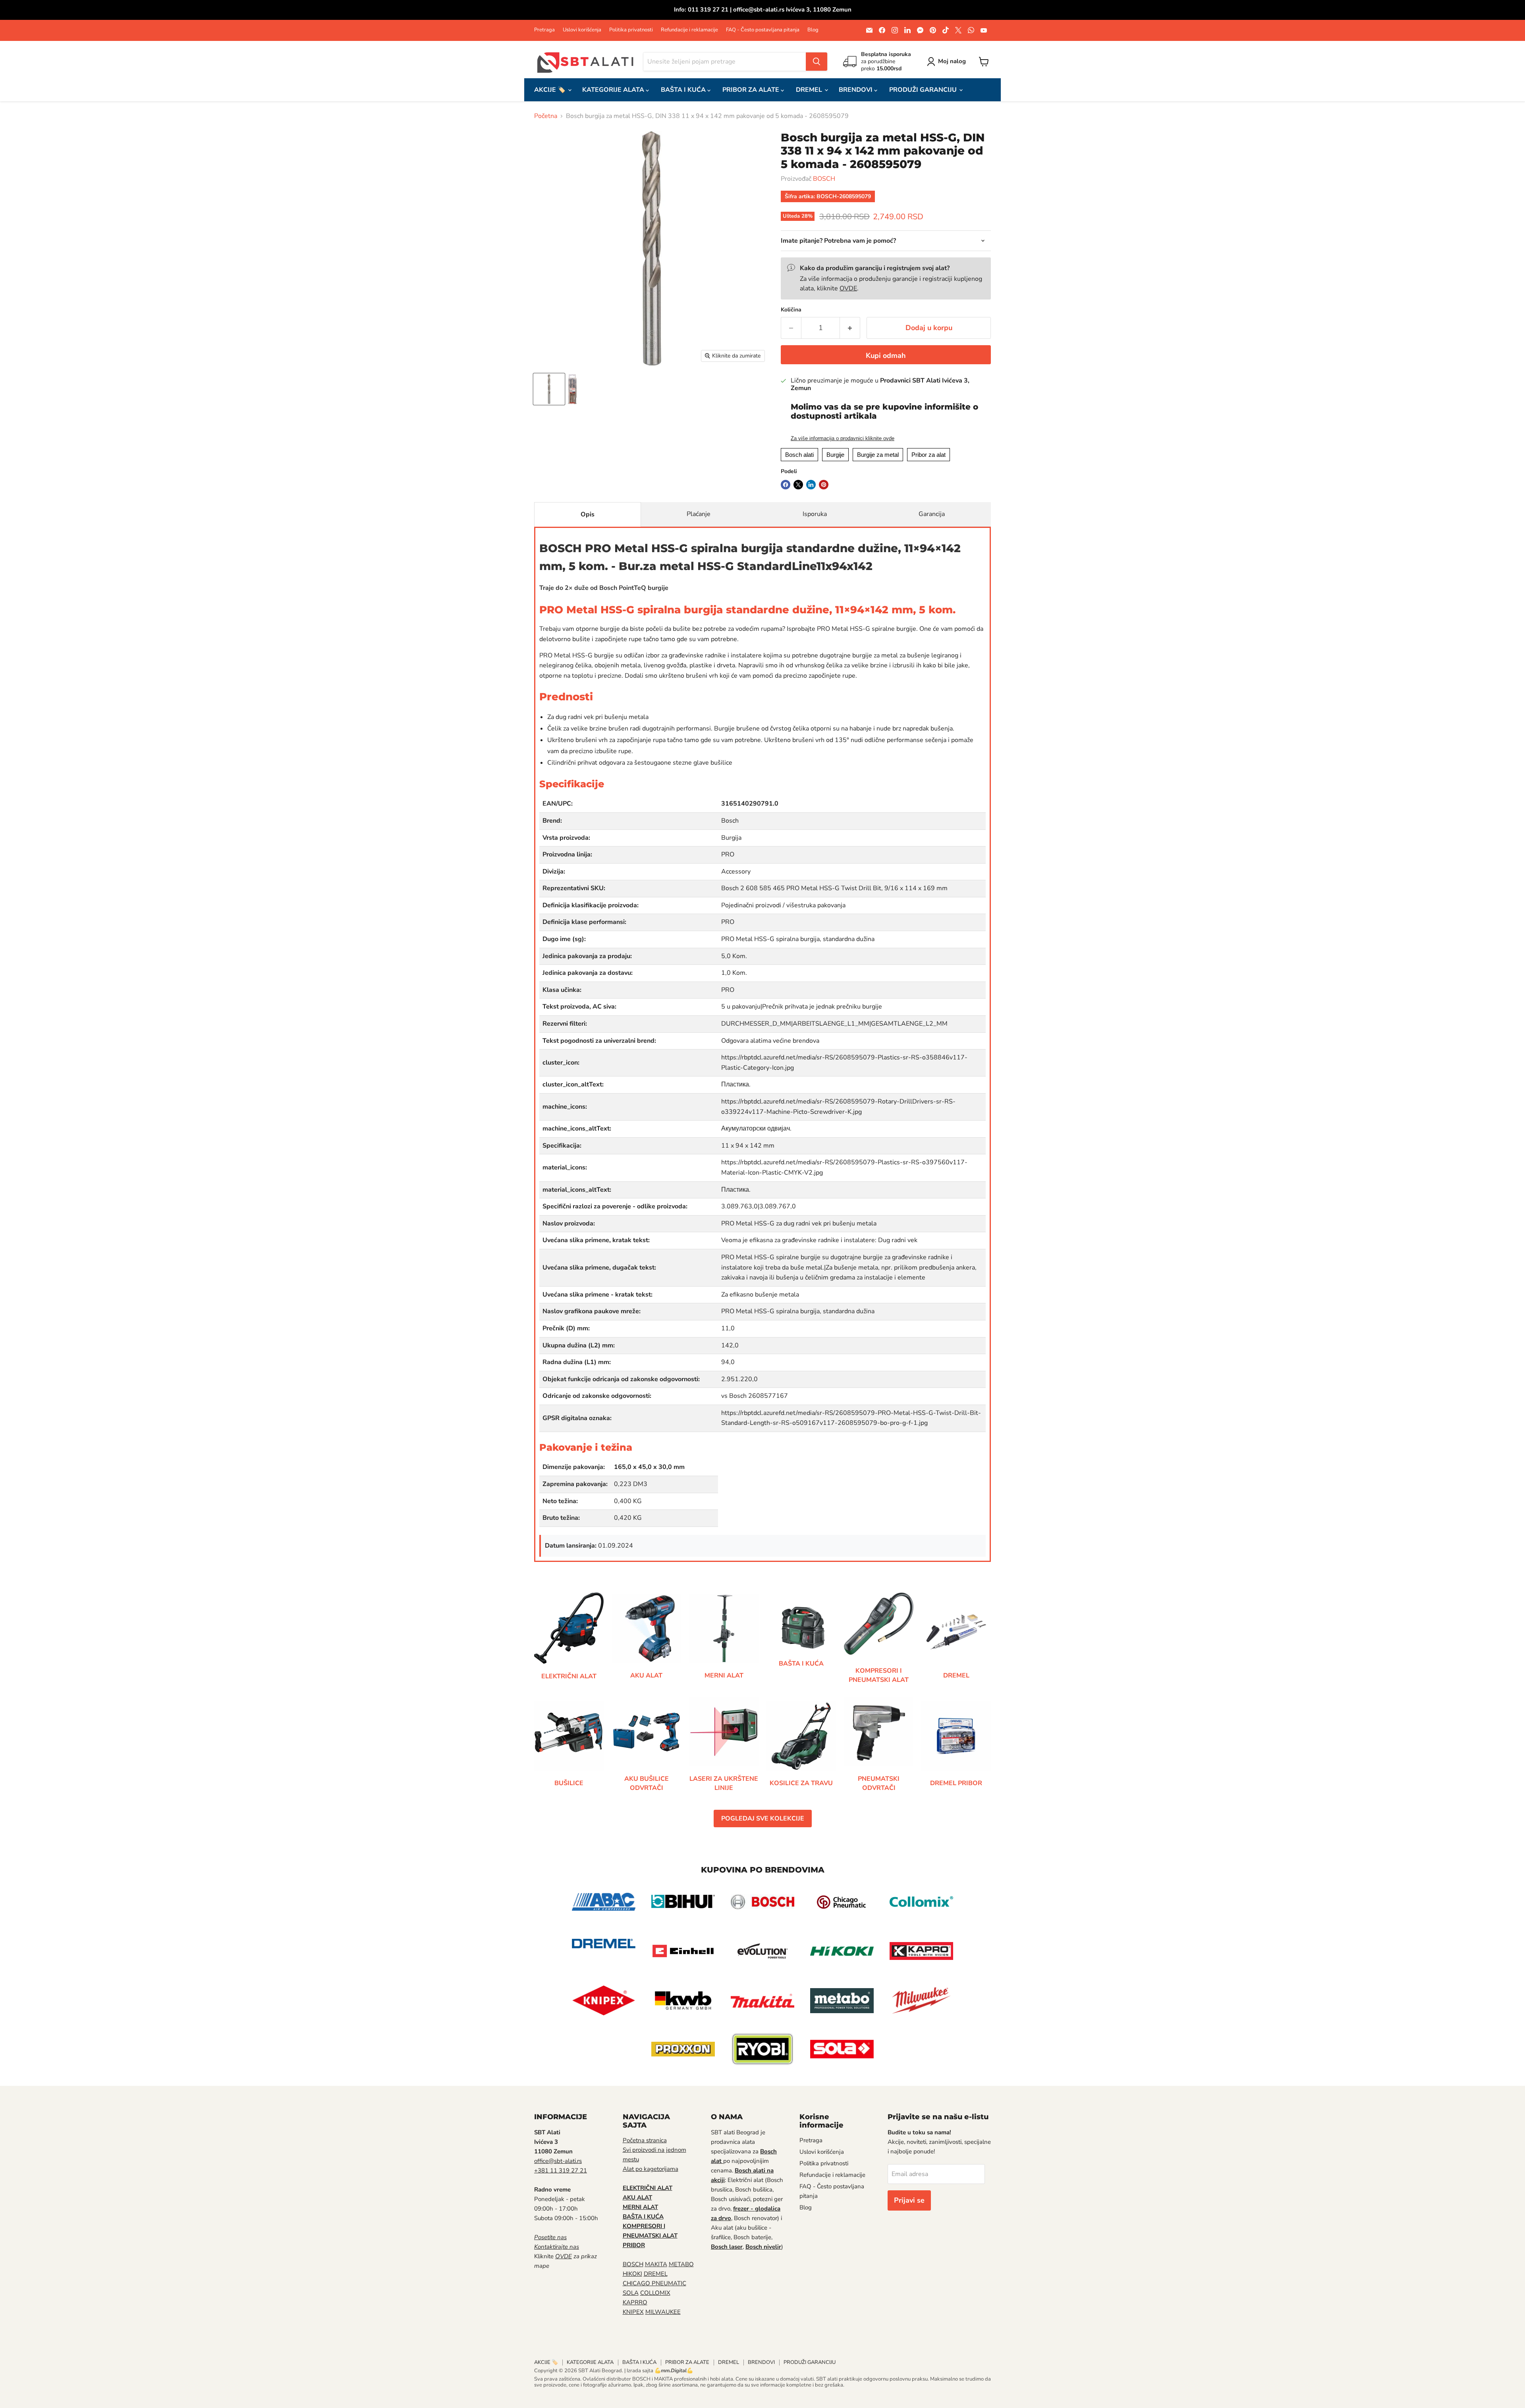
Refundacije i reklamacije (689, 30)
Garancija (932, 514)
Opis (588, 514)
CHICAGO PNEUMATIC (654, 2283)
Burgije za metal (878, 455)
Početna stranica (645, 2140)
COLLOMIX (655, 2293)
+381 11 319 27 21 (561, 2170)
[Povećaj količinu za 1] (850, 328)
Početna (546, 116)
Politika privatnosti (631, 30)
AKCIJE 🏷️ (551, 90)
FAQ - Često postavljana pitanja (763, 30)
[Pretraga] (817, 62)
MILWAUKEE (663, 2312)
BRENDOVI (856, 90)
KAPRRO (635, 2302)
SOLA (631, 2293)
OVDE (848, 288)
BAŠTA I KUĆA (684, 90)
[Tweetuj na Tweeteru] (798, 485)
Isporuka (815, 514)
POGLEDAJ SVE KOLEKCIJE (763, 1819)
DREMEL (810, 90)
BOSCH (824, 179)
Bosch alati (799, 455)
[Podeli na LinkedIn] (811, 485)
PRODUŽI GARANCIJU (924, 90)
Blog (813, 30)
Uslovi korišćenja (582, 30)
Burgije (835, 455)
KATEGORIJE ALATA (614, 90)
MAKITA (656, 2264)
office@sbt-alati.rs (558, 2161)
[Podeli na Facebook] (786, 485)
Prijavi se (909, 2200)
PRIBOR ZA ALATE (752, 90)
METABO (681, 2264)
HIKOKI (632, 2274)
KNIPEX (633, 2312)
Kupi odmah (886, 356)
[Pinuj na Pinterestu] (824, 485)
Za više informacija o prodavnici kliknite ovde (843, 439)
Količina (791, 310)
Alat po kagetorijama (651, 2169)
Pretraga (544, 30)
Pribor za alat (929, 455)
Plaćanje (699, 514)
